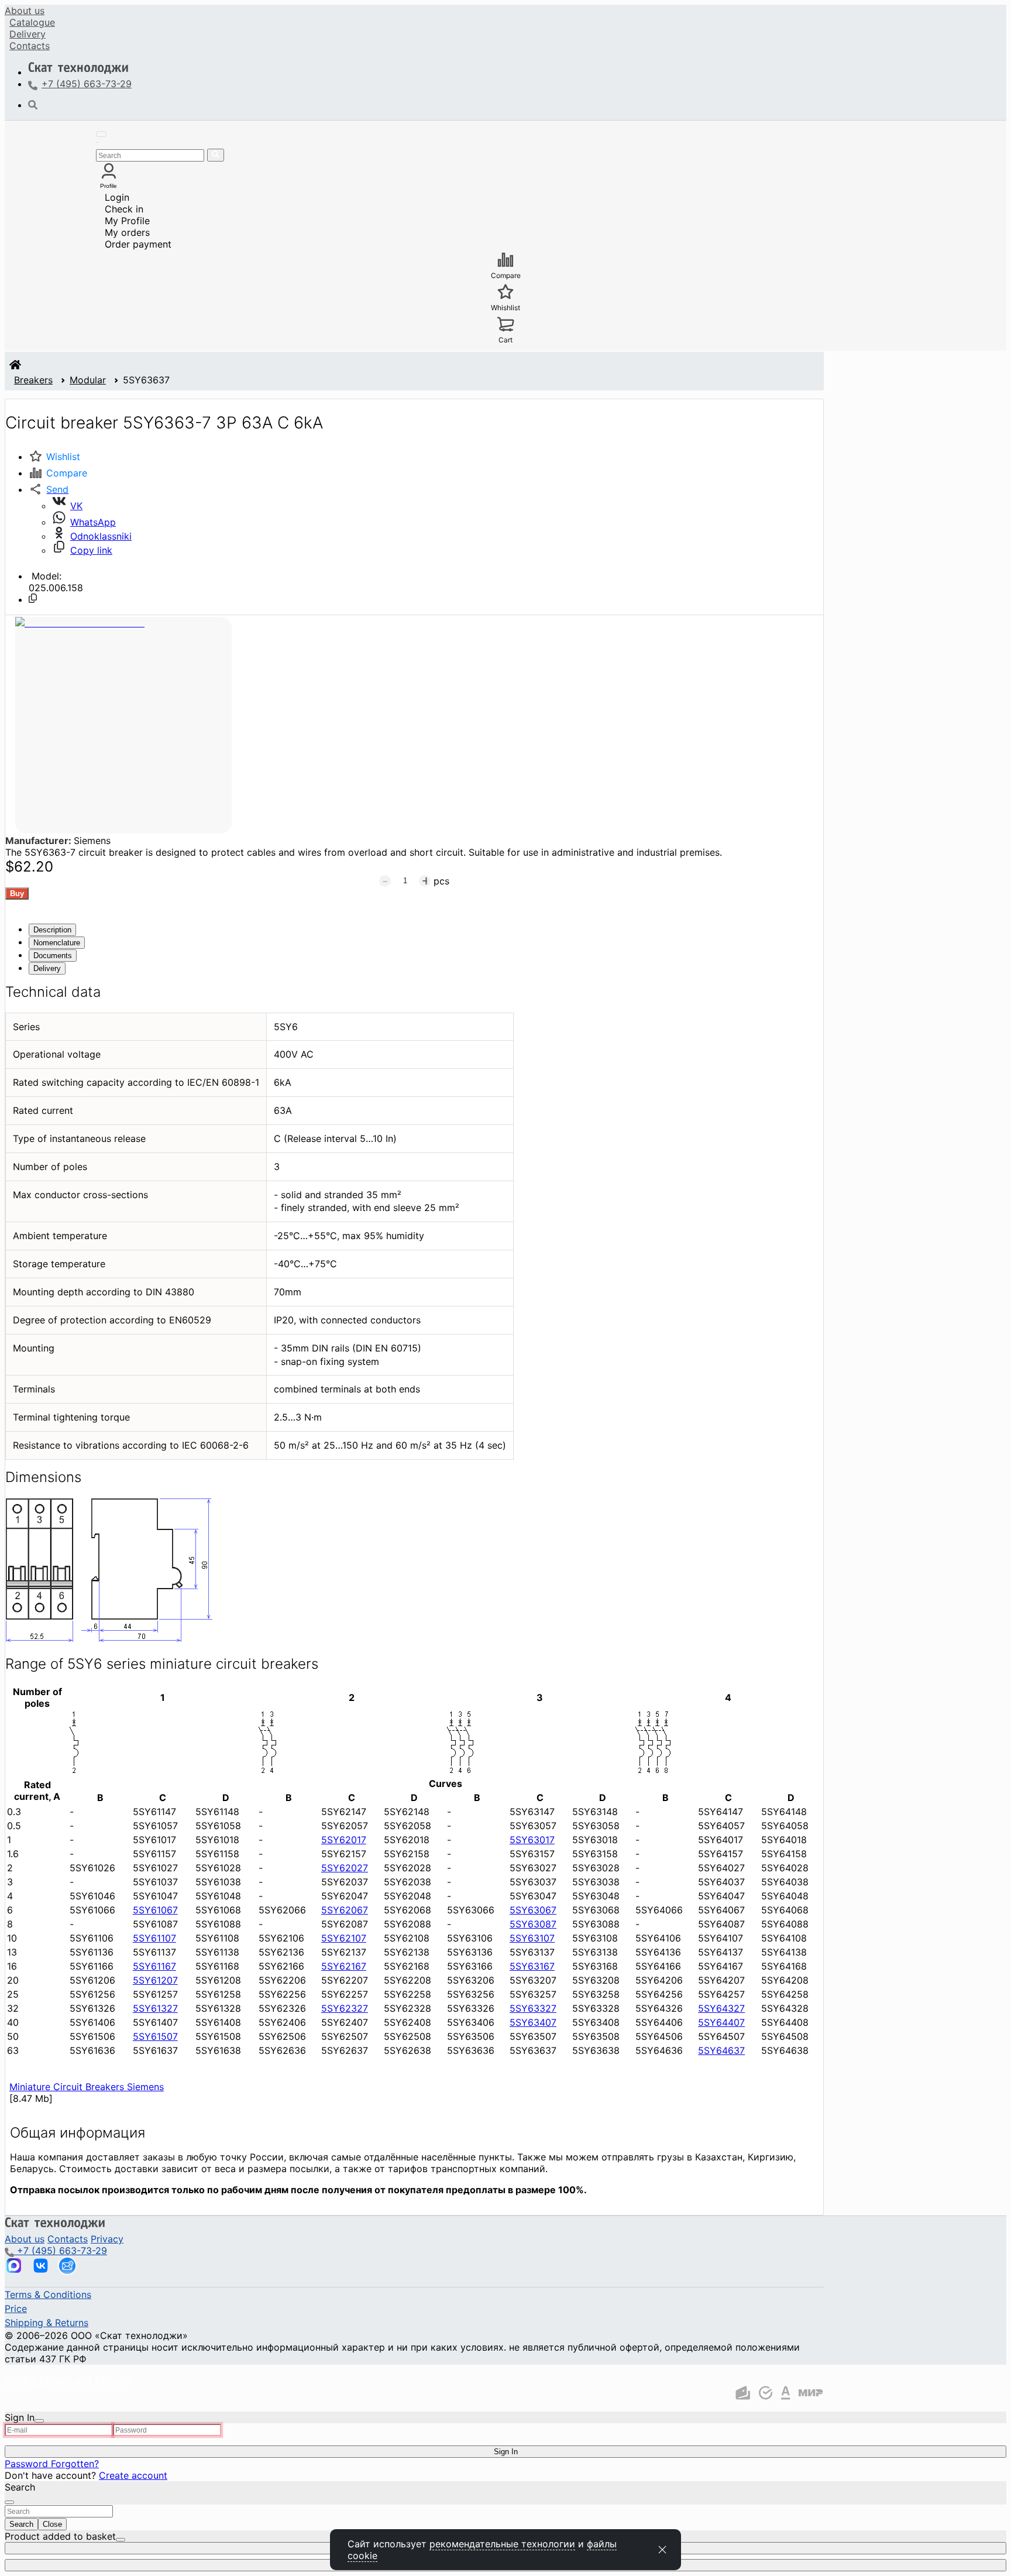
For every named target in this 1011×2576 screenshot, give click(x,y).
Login (117, 197)
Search (21, 2524)
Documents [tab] (53, 956)
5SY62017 (344, 1840)
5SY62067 (345, 1910)
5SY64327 (721, 2008)
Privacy (107, 2239)
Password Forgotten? (52, 2464)
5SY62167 (344, 1966)
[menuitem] (25, 11)
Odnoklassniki (101, 536)
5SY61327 (155, 2008)
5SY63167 (532, 1966)
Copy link (91, 550)
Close (52, 2524)
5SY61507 (155, 2036)
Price (16, 2309)
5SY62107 (344, 1938)
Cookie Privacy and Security (68, 2380)
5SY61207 (155, 1980)
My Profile (127, 221)
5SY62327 (345, 2008)
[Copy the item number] (33, 598)
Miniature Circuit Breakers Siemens (87, 2087)
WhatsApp (93, 522)
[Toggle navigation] (101, 134)
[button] (49, 489)
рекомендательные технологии (502, 2544)
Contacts (30, 46)
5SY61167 (154, 1966)
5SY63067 (533, 1910)
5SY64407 (721, 2022)
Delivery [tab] (47, 968)
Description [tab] (52, 930)
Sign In (506, 2452)
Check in (124, 209)
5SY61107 (154, 1938)
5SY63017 (532, 1840)
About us (25, 11)
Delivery (27, 34)
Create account (133, 2475)
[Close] (39, 2421)
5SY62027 (345, 1868)
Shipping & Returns (47, 2323)
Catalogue (32, 22)
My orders (127, 232)
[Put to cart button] (17, 893)
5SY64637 (721, 2050)
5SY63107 (532, 1938)
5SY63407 (533, 2022)
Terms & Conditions (48, 2294)
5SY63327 (533, 2008)
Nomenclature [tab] (57, 943)
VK (76, 506)
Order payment (138, 244)
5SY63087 (533, 1924)
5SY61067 (155, 1910)
